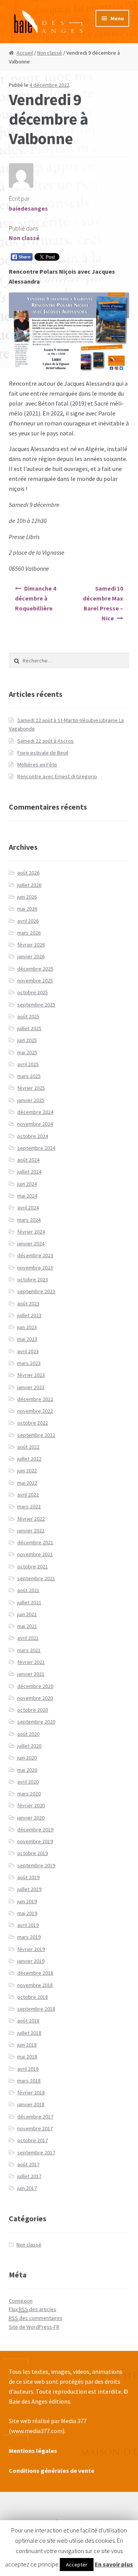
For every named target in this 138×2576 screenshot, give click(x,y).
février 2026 (31, 945)
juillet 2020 (29, 1746)
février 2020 (31, 1805)
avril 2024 (28, 1208)
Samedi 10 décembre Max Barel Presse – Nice (103, 603)
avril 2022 (28, 1495)
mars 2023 (29, 1363)
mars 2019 (29, 1937)
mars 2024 (29, 1220)
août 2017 (28, 2164)
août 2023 (28, 1303)
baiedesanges (28, 208)
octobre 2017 (33, 2140)
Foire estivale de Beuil (43, 753)
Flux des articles (33, 2309)
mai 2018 (27, 2057)
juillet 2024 (29, 1172)
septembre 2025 (36, 1005)
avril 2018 (28, 2069)
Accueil (25, 53)
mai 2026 (27, 909)
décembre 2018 (35, 1973)
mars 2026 (29, 933)
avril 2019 (28, 1925)
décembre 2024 (35, 1112)
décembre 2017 (35, 2117)
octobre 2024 (33, 1136)
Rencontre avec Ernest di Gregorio (57, 776)
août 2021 (28, 1590)
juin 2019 (27, 1901)
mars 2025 (29, 1076)
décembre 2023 (35, 1255)
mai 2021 (27, 1626)
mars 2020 (29, 1794)
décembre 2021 (35, 1542)
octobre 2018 (33, 1997)
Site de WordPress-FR (34, 2327)
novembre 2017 (35, 2128)
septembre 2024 (36, 1148)
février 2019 (31, 1949)
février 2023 (31, 1375)
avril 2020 (28, 1782)
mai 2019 (27, 1913)
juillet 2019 (29, 1889)
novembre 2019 (35, 1841)
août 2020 (28, 1734)
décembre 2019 (35, 1829)
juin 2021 (27, 1614)
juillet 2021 (29, 1602)
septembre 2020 (36, 1722)
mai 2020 (27, 1770)
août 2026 (28, 873)
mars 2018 (29, 2081)
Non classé (50, 53)
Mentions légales (33, 2451)
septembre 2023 (36, 1291)
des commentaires (36, 2318)
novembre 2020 (35, 1698)
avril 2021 (28, 1638)
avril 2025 (28, 1064)
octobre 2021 (33, 1566)
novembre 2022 (35, 1411)
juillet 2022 (29, 1459)
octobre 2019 (33, 1853)
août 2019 (28, 1877)
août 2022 (28, 1447)
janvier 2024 (31, 1243)
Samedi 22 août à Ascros (45, 741)
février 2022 (31, 1519)
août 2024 (28, 1160)
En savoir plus (114, 2564)
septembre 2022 (36, 1435)
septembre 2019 (36, 1865)
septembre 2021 (36, 1578)
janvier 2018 (31, 2104)
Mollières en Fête (37, 765)
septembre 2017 (36, 2152)
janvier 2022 (31, 1531)
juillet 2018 (29, 2033)
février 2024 (31, 1232)
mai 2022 (27, 1483)
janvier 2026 (31, 956)
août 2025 (28, 1016)
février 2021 (31, 1662)
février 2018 (31, 2092)
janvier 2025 (31, 1100)
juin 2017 (27, 2188)
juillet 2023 (29, 1315)
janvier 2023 (31, 1387)
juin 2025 (27, 1040)
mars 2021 (29, 1650)
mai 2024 (27, 1196)
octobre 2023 (33, 1279)
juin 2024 (27, 1184)
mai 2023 (27, 1339)
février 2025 (31, 1088)
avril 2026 (28, 921)
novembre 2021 (35, 1554)
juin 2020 (27, 1758)
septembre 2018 (36, 2009)
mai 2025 (27, 1052)
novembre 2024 (35, 1124)
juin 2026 (27, 897)
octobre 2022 (33, 1423)
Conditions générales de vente (52, 2470)
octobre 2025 (33, 992)
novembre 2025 (35, 980)
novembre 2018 (35, 1985)
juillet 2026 (29, 885)
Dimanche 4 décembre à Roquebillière (36, 598)
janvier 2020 (31, 1818)
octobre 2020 (33, 1710)
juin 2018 (27, 2045)
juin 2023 (27, 1327)
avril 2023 (28, 1351)
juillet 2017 (29, 2176)
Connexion (21, 2301)
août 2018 (28, 2021)
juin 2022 (27, 1471)
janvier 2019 (31, 1961)
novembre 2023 (35, 1268)
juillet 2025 (29, 1028)
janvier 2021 (31, 1674)
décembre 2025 (35, 969)
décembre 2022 (35, 1399)
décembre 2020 (35, 1686)
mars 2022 (29, 1506)
